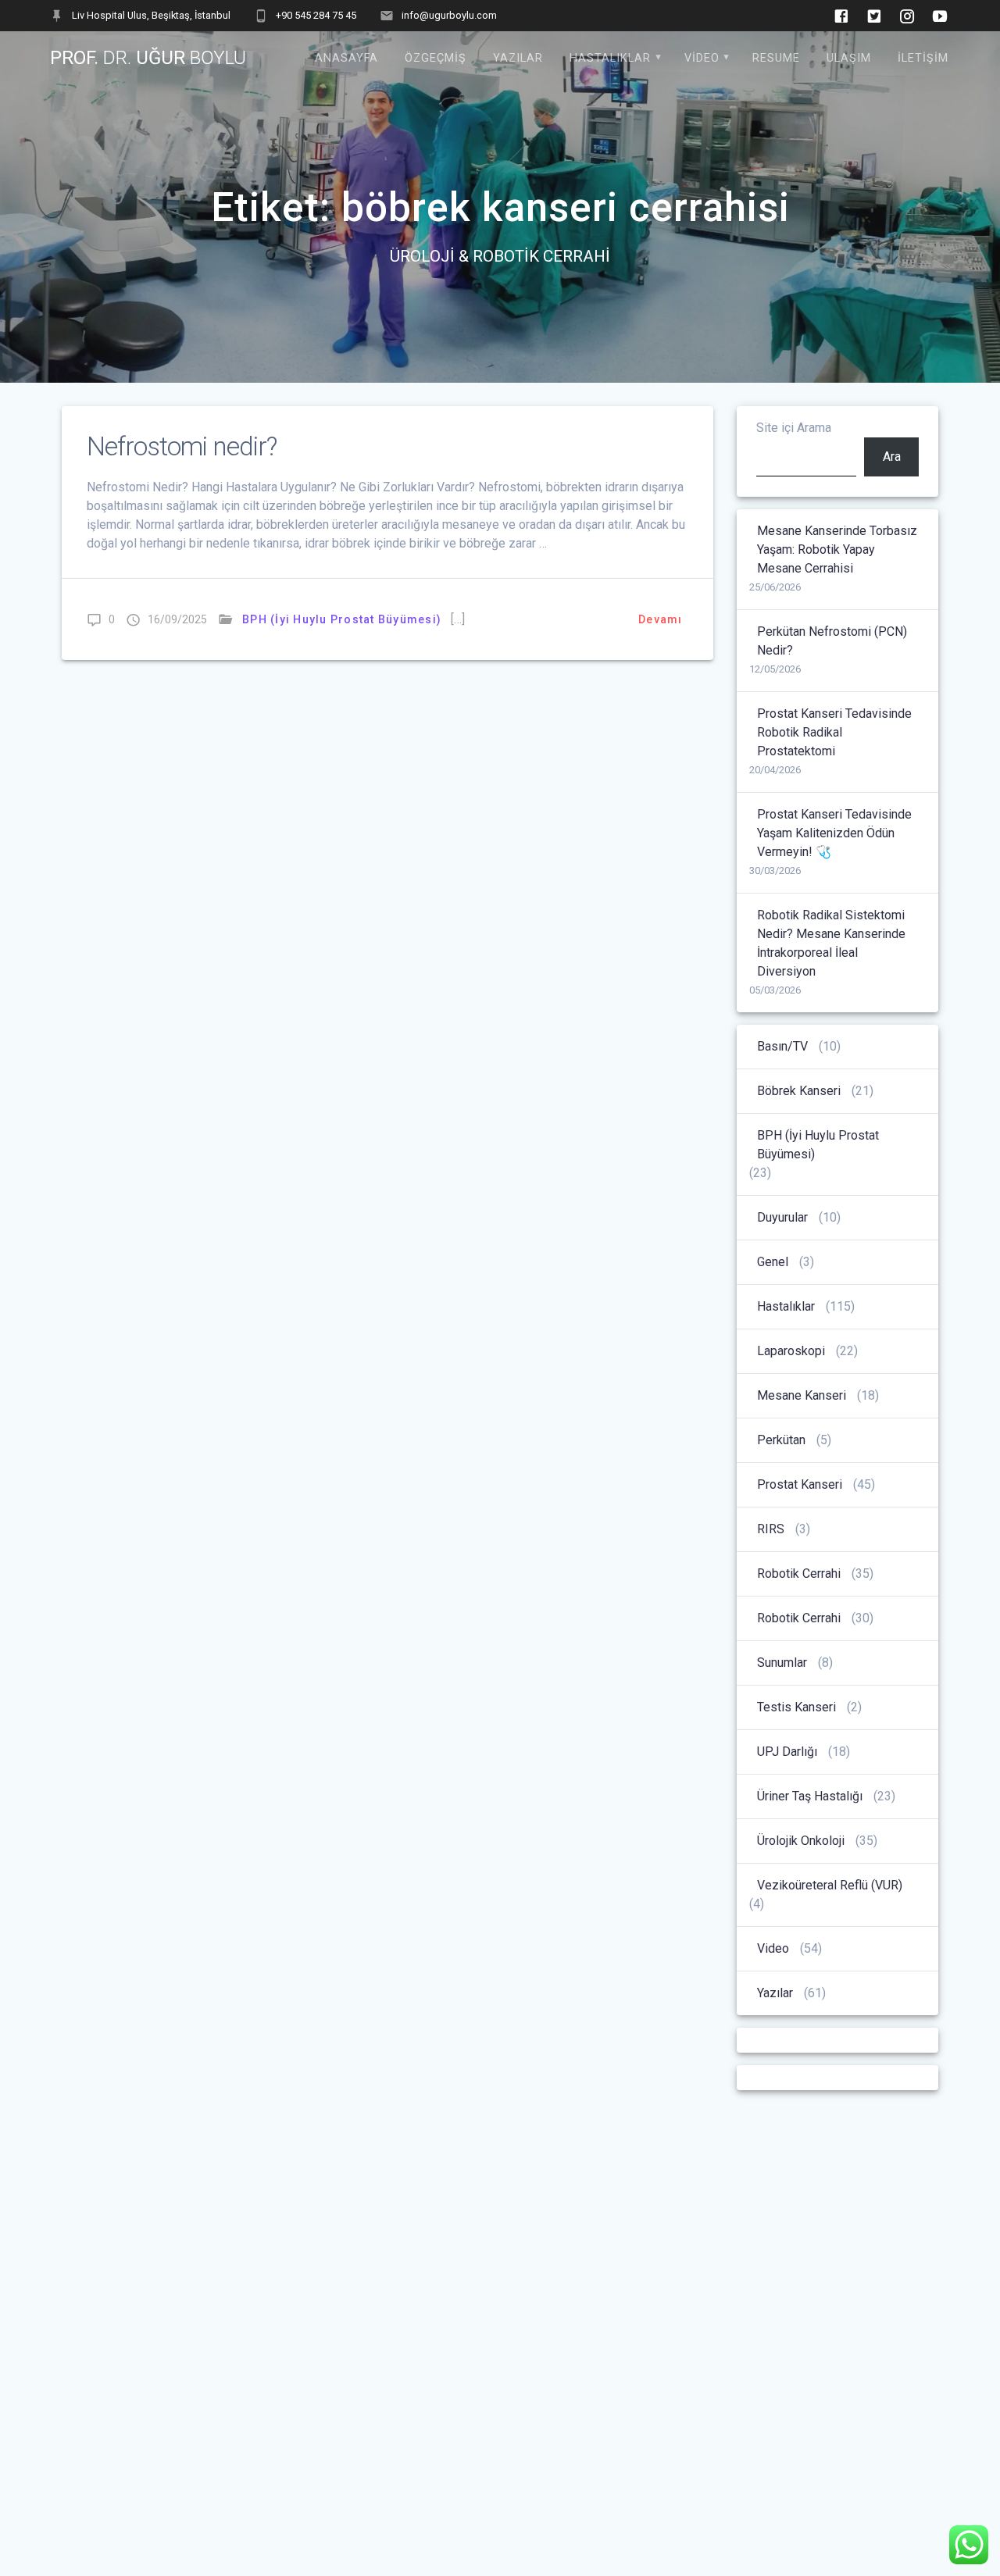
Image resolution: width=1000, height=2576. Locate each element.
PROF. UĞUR (148, 58)
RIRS (771, 1529)
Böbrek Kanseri (799, 1091)
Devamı (661, 619)
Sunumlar (782, 1663)
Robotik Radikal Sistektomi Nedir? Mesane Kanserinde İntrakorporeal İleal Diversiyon (831, 943)
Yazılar (518, 58)
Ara (892, 457)
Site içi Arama (794, 428)
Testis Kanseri (796, 1707)
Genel (773, 1262)
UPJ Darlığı (787, 1752)
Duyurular (782, 1217)
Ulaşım (849, 58)
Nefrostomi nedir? (182, 446)
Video (702, 58)
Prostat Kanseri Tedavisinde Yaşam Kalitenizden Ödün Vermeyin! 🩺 (834, 833)
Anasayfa (346, 58)
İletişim (923, 58)
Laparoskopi (791, 1351)
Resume (776, 58)
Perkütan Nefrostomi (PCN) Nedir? (832, 641)
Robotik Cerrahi (799, 1573)
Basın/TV (782, 1046)
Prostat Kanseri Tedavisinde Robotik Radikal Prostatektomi (834, 732)
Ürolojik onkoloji (801, 1841)
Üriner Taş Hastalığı (810, 1796)
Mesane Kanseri (802, 1395)
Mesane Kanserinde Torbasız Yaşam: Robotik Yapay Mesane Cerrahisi (837, 549)
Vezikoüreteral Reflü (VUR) (830, 1885)
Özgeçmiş (436, 58)
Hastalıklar (610, 58)
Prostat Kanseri (800, 1484)
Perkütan (781, 1440)
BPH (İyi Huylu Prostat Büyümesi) (342, 619)
